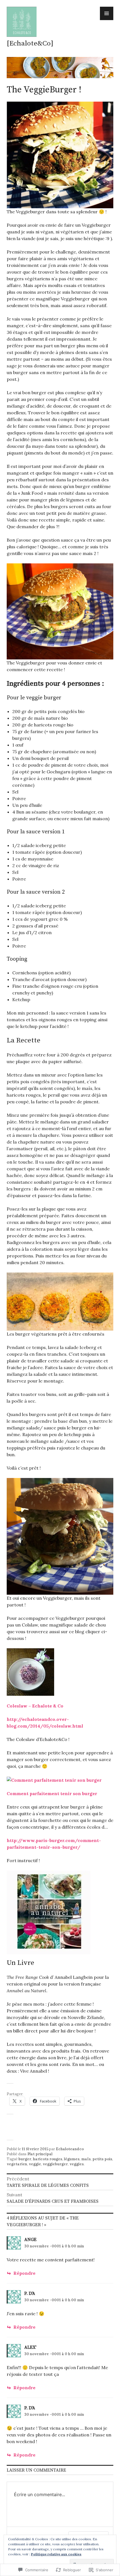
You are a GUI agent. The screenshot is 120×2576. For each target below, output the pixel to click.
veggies (77, 2164)
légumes (72, 2159)
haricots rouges (48, 2159)
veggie (35, 2164)
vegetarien (17, 2164)
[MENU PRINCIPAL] (107, 13)
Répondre (24, 2273)
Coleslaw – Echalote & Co (35, 1706)
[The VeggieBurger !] (49, 1912)
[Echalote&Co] (30, 43)
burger (25, 2159)
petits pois (102, 2159)
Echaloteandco (70, 2149)
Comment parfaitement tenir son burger (52, 1793)
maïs (86, 2159)
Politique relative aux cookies (56, 2554)
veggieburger (55, 2164)
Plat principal (40, 2154)
